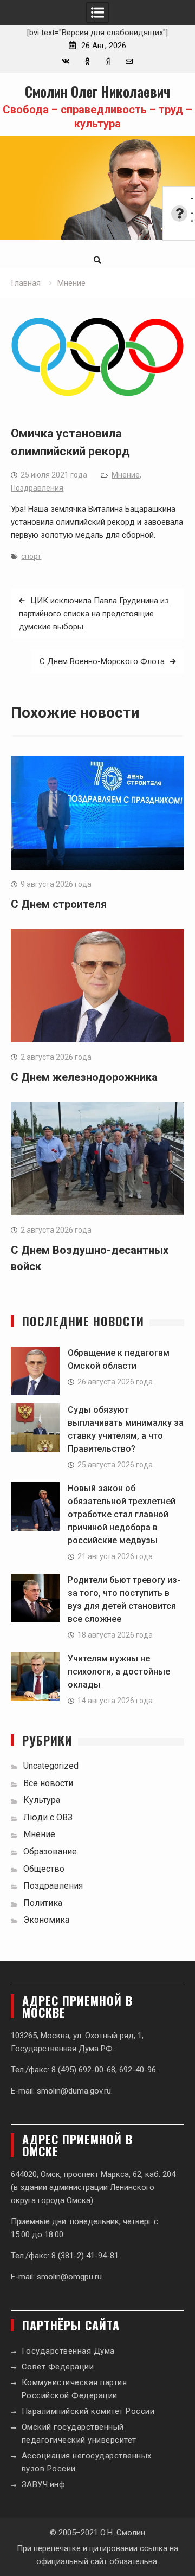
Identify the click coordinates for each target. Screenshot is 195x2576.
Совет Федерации (58, 2367)
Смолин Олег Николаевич (97, 91)
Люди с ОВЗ (48, 1817)
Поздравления (37, 488)
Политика (43, 1903)
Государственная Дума (68, 2351)
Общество (44, 1869)
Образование (50, 1851)
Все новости (48, 1783)
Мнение (126, 475)
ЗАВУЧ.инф (44, 2484)
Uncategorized (51, 1766)
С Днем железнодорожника (84, 1077)
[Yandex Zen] (108, 62)
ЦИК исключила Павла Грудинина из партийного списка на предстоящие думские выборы (94, 614)
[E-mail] (129, 62)
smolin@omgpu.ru (69, 2277)
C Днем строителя (59, 904)
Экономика (46, 1920)
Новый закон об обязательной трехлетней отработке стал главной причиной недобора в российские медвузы (122, 1514)
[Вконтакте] (66, 62)
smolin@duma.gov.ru (74, 2091)
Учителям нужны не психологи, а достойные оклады (119, 1672)
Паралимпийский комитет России (88, 2411)
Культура (42, 1800)
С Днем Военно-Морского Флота (102, 661)
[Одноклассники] (87, 62)
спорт (31, 556)
